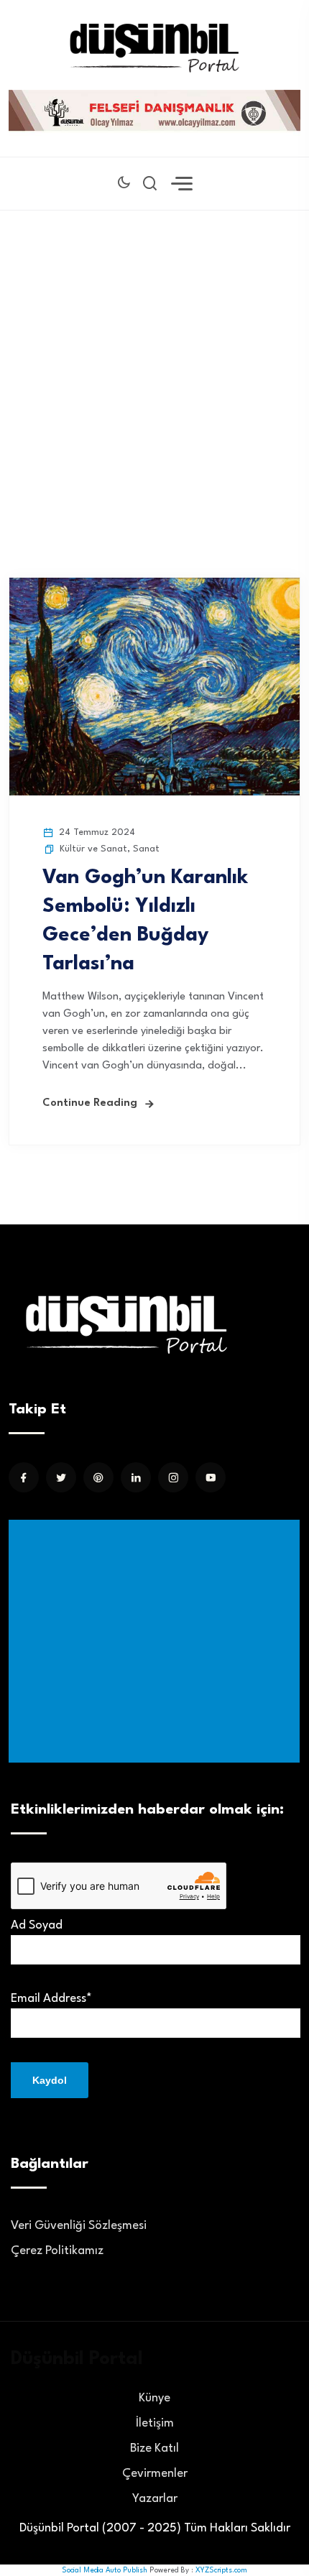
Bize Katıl (154, 2448)
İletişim (155, 2423)
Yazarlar (155, 2499)
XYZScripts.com (221, 2570)
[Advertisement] (154, 372)
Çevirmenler (155, 2474)
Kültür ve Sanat (93, 849)
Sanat (146, 849)
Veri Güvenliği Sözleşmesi (79, 2226)
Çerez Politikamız (57, 2251)
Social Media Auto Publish (105, 2570)
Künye (154, 2398)
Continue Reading (90, 1103)
